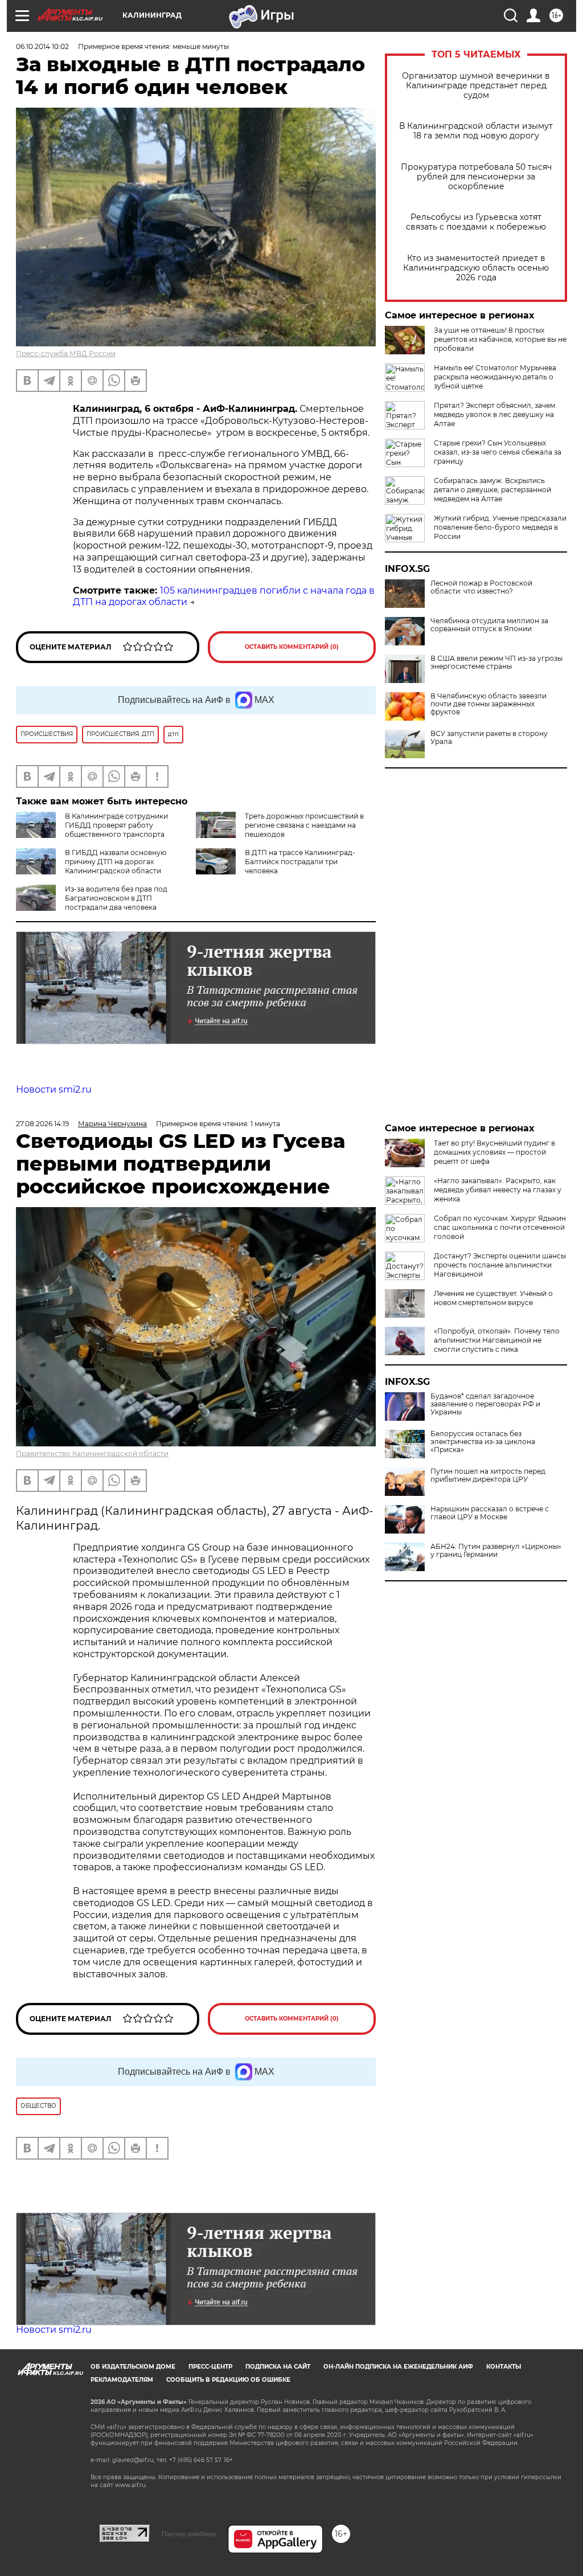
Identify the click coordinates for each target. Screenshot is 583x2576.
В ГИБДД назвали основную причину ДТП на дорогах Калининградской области (116, 862)
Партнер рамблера (189, 2534)
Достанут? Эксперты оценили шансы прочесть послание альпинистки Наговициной (500, 1265)
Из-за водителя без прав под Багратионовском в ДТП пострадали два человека (116, 898)
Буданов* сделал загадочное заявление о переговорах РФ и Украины (485, 1404)
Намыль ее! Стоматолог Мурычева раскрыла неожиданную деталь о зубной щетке (495, 377)
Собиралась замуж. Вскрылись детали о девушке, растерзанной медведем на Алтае (492, 490)
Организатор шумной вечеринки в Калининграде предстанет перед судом (476, 86)
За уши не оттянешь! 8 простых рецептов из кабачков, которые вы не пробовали (500, 339)
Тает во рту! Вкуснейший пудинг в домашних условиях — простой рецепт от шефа (494, 1152)
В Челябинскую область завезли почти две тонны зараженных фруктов (488, 704)
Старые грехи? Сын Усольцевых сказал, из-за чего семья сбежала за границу (498, 452)
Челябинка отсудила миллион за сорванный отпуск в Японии (489, 625)
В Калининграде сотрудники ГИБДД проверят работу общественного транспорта (116, 825)
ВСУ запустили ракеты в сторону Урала (489, 738)
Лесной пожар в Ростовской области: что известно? (481, 587)
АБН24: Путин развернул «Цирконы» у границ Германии (496, 1551)
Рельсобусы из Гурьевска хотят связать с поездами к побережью (476, 222)
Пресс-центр (210, 2367)
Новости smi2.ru (54, 1089)
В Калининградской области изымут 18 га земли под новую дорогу (476, 131)
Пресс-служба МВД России (66, 353)
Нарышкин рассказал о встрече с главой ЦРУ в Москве (490, 1513)
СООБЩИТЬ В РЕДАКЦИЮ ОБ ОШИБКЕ (228, 2380)
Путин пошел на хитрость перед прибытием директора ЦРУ (488, 1475)
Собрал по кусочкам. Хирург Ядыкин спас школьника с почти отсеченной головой (500, 1227)
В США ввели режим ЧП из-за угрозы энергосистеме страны (496, 663)
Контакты (504, 2367)
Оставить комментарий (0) (292, 647)
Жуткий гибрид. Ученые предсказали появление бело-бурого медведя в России (500, 527)
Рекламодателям (122, 2380)
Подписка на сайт (278, 2367)
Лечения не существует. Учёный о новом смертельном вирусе (493, 1298)
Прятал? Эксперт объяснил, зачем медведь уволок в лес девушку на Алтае (494, 414)
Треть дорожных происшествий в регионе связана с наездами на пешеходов (304, 825)
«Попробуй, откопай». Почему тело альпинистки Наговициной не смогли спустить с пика (497, 1340)
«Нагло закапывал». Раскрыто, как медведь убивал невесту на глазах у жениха (498, 1190)
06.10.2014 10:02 (42, 46)
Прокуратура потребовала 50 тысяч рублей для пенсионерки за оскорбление (476, 177)
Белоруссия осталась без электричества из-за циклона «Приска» (483, 1442)
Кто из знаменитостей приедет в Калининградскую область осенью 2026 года (476, 268)
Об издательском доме (133, 2367)
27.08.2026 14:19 (42, 1124)
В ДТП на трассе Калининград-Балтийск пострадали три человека (300, 862)
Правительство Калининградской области (92, 1453)
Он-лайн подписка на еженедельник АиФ (398, 2367)
